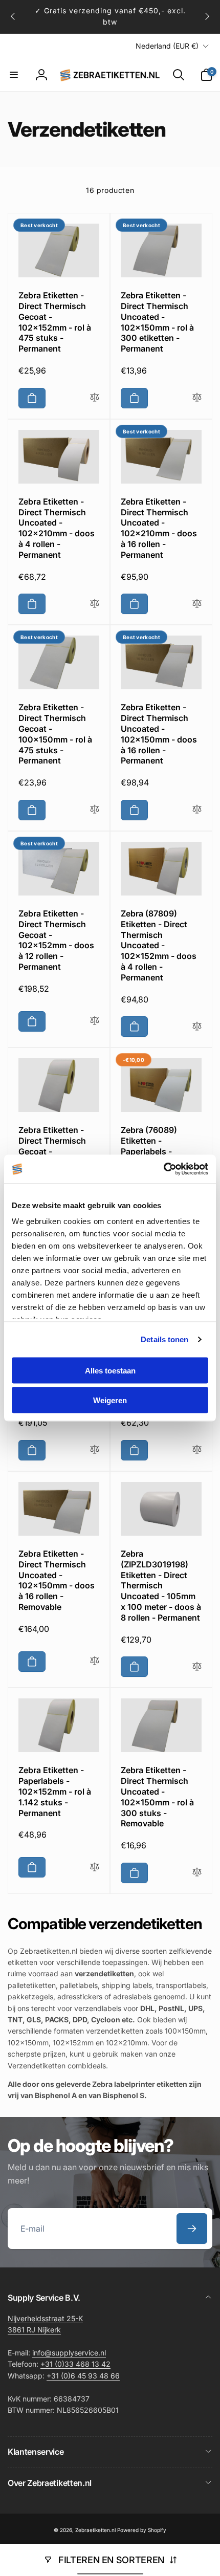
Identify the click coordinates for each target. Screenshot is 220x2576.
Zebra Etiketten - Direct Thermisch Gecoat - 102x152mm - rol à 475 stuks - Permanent (55, 322)
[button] (14, 75)
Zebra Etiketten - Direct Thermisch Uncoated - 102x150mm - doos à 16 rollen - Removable (57, 1580)
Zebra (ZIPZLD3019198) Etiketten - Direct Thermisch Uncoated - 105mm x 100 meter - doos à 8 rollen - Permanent (161, 1586)
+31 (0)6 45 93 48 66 (83, 2376)
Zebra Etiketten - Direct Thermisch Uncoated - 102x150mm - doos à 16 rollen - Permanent (159, 734)
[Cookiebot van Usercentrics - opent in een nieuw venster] (163, 1169)
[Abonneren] (192, 2229)
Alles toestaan (110, 1370)
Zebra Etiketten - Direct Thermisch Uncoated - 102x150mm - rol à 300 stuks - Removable (157, 1797)
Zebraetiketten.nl (95, 2530)
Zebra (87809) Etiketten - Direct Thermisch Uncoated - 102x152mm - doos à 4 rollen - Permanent (159, 945)
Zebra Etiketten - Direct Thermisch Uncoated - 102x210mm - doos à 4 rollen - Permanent (57, 528)
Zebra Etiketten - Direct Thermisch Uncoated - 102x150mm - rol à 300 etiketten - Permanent (157, 322)
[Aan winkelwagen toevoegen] (32, 398)
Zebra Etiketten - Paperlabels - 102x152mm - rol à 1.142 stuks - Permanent (55, 1791)
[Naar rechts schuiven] (207, 16)
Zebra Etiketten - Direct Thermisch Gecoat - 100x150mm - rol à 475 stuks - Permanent (55, 734)
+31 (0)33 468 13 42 (75, 2364)
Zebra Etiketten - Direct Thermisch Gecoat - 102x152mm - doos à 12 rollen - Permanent (56, 940)
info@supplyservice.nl (69, 2353)
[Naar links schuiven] (13, 16)
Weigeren (110, 1400)
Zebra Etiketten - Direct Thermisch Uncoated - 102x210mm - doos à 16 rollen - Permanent (159, 528)
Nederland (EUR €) (167, 46)
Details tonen (164, 1339)
